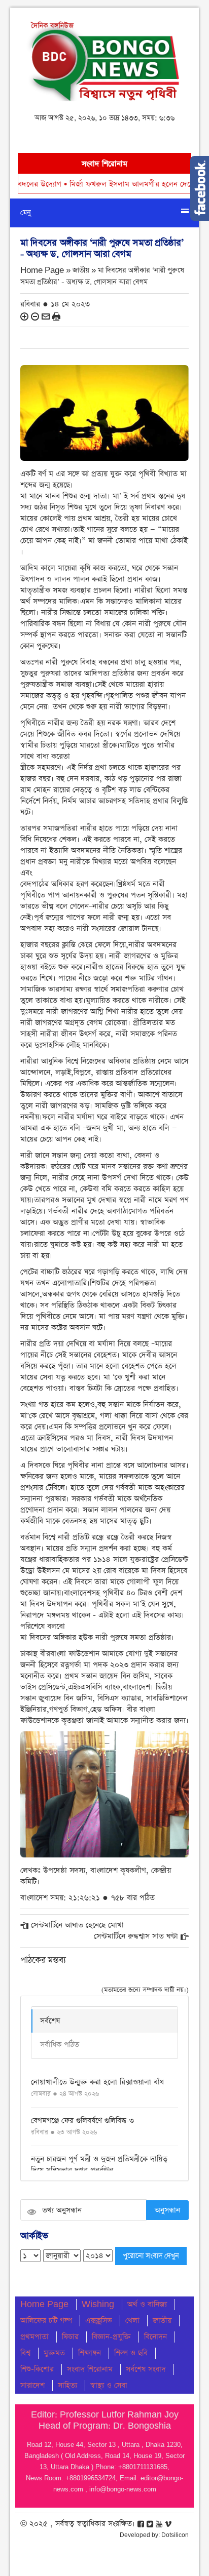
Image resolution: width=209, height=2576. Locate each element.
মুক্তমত (54, 2353)
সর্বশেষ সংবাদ (146, 2369)
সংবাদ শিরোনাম (90, 2369)
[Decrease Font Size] (35, 316)
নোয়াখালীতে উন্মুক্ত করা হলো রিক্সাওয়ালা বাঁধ (97, 2082)
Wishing (98, 2304)
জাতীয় (162, 2321)
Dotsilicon (175, 2535)
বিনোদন (155, 2337)
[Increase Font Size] (24, 316)
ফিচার (70, 2337)
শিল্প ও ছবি (131, 2353)
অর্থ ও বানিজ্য (147, 2304)
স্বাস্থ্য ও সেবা (109, 2385)
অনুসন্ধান (167, 2210)
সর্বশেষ (50, 2021)
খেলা (132, 2321)
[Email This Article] (46, 316)
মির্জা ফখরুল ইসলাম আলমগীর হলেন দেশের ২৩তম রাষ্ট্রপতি (108, 184)
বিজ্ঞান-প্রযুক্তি (111, 2337)
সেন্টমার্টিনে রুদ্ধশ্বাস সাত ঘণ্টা (136, 1936)
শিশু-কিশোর (37, 2369)
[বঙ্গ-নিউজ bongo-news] (104, 58)
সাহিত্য (67, 2385)
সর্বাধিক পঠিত (60, 2045)
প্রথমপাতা (34, 2337)
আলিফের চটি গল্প (46, 2321)
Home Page (44, 2304)
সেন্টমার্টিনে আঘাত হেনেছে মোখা (77, 1925)
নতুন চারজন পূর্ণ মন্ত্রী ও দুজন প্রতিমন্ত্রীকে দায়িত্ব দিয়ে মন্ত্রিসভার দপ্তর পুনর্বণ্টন (99, 2165)
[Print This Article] (56, 316)
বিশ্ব (25, 2353)
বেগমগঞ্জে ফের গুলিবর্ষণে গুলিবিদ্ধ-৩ (82, 2121)
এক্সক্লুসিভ (99, 2321)
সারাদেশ (32, 2385)
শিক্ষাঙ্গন (90, 2353)
